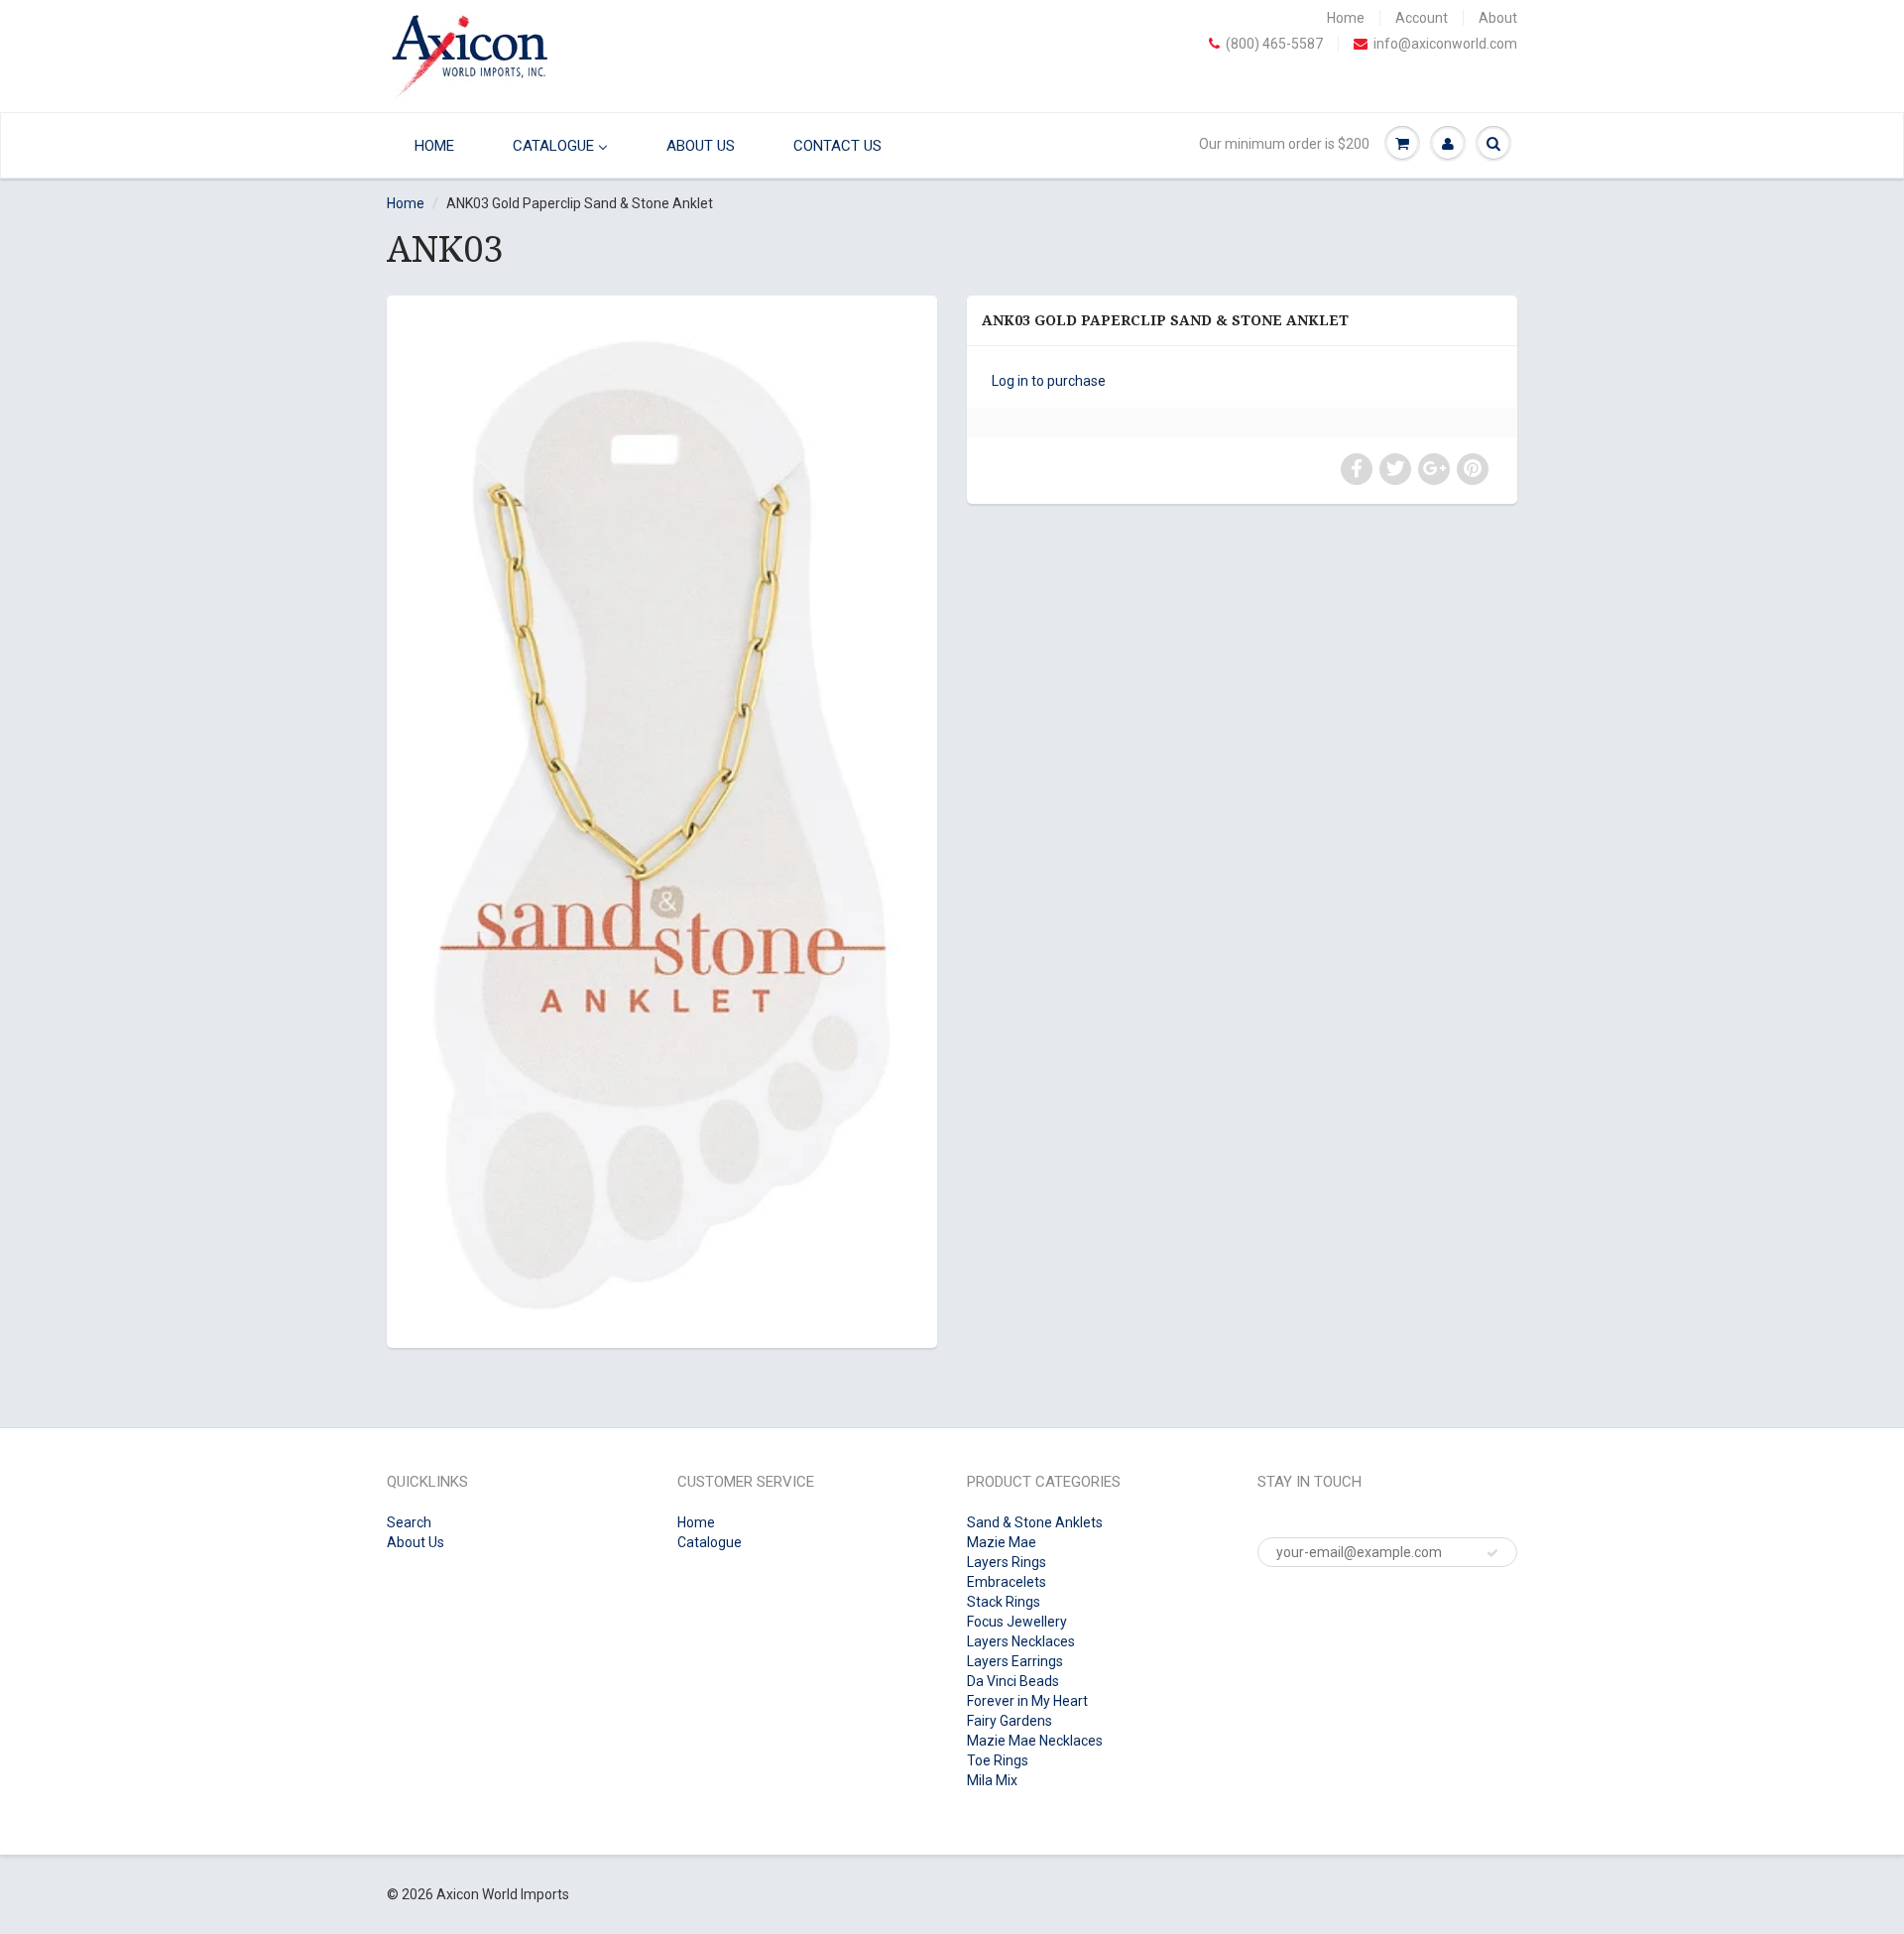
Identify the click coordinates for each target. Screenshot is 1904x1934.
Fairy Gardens (1010, 1721)
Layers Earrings (1015, 1661)
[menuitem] (429, 145)
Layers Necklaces (1021, 1641)
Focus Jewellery (1017, 1622)
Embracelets (1007, 1582)
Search (409, 1522)
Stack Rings (1004, 1602)
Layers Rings (1007, 1562)
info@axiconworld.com (1445, 44)
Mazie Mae (1002, 1542)
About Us (416, 1542)
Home (1346, 18)
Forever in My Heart (1027, 1701)
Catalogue (710, 1542)
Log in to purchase (1049, 381)
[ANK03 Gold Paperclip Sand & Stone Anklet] (662, 819)
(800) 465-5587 (1274, 44)
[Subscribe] (1492, 1553)
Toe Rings (998, 1760)
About (1498, 18)
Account (1422, 18)
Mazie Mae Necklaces (1035, 1741)
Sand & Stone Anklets (1035, 1522)
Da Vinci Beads (1013, 1681)
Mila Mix (992, 1780)
